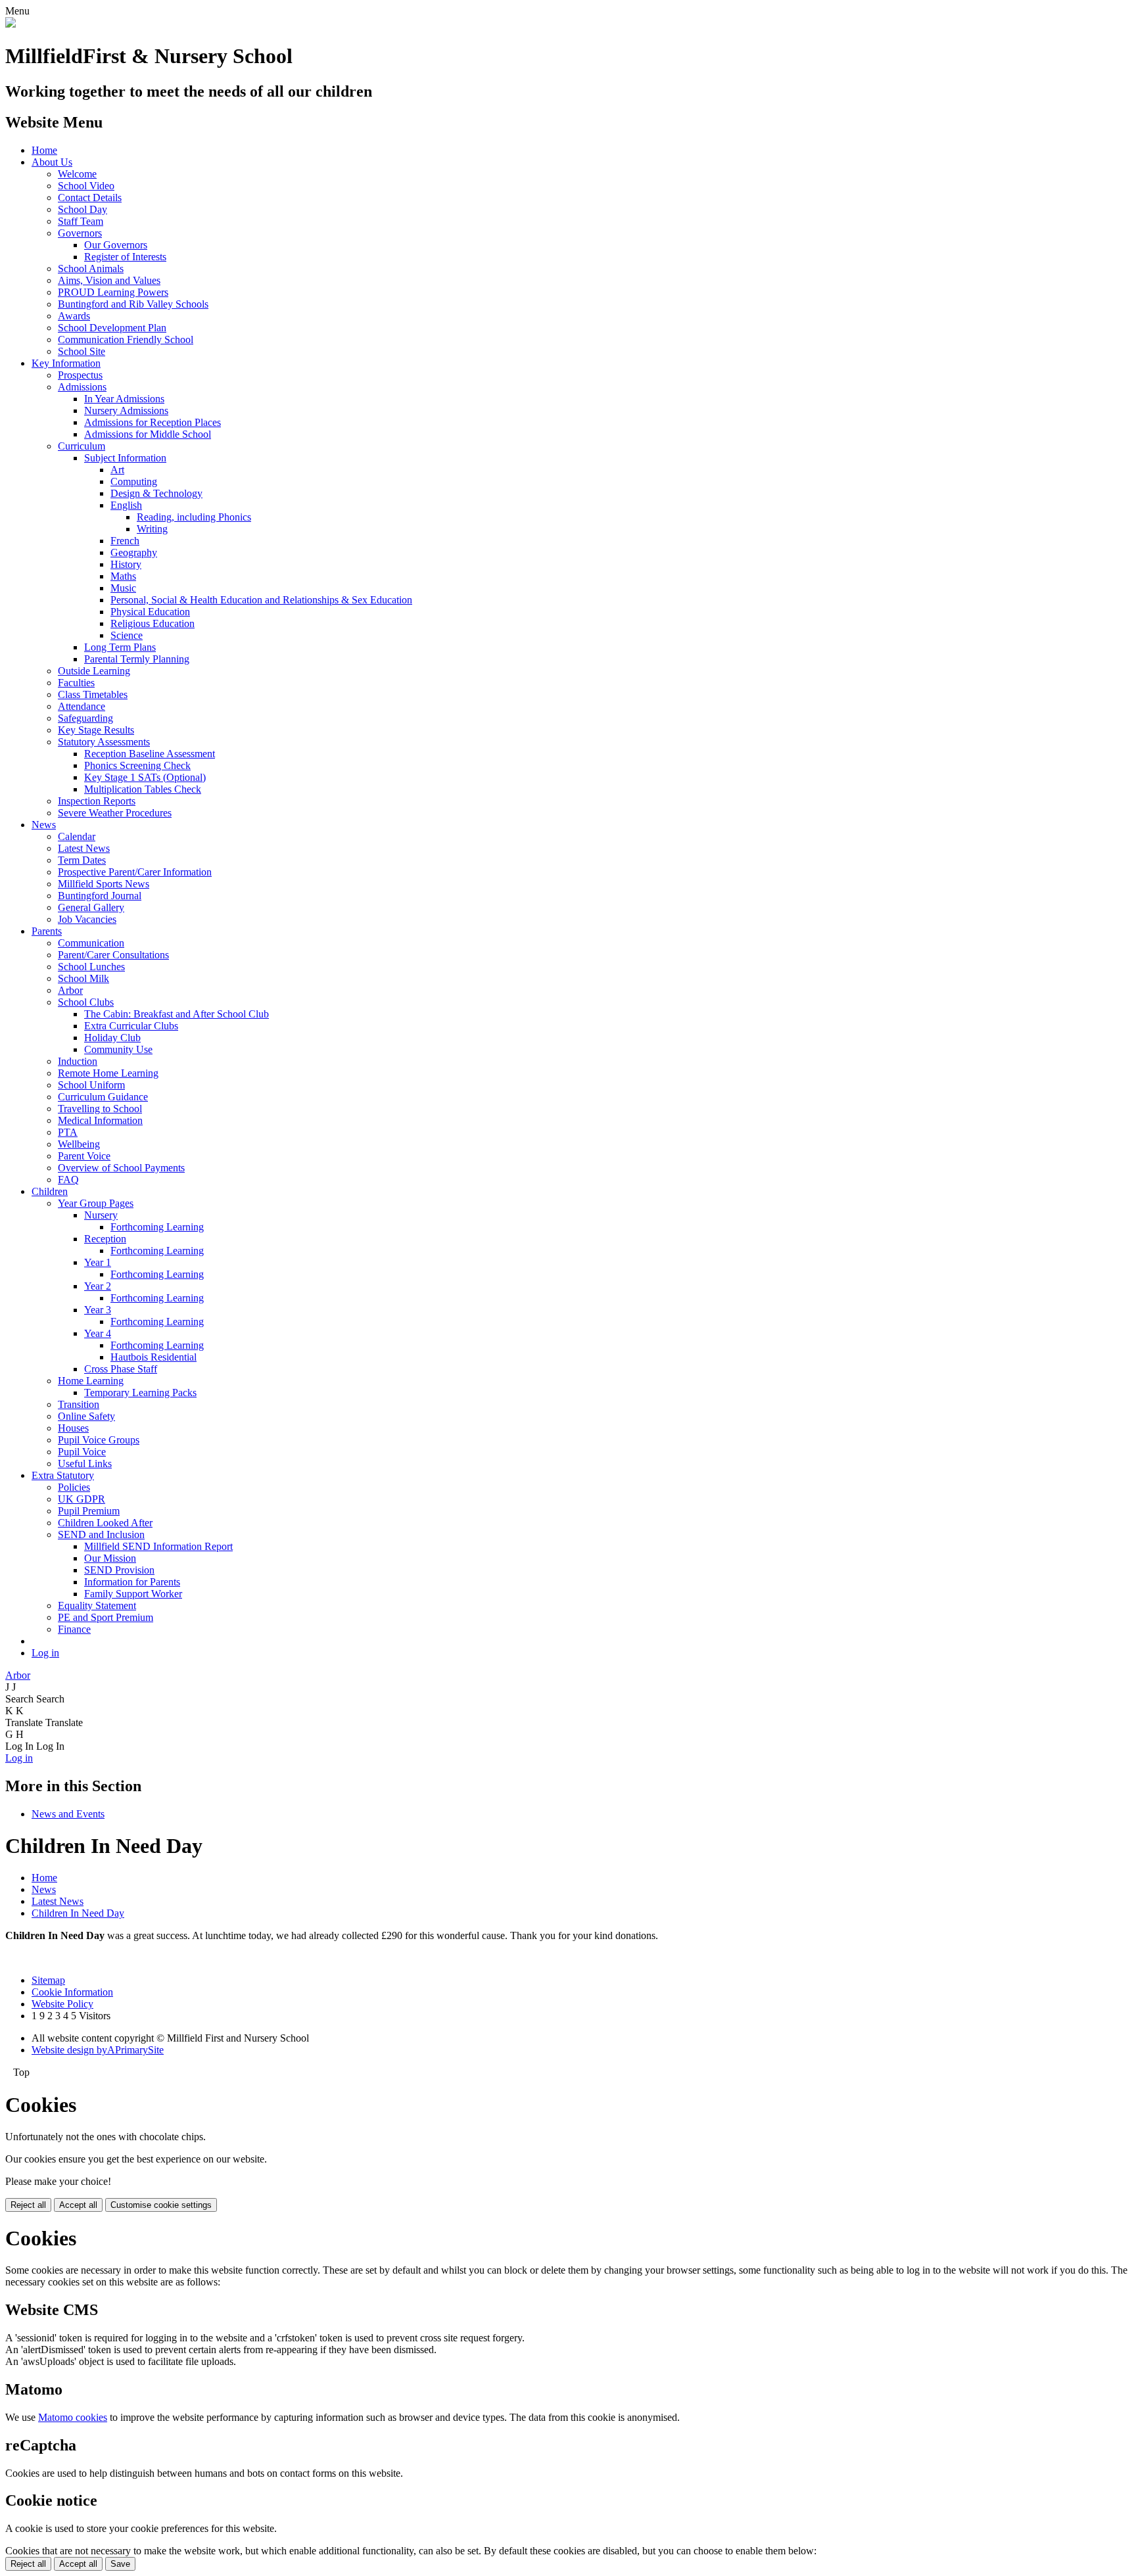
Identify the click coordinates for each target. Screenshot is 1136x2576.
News (44, 825)
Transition (79, 1404)
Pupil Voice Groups (99, 1440)
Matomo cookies (73, 2417)
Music (123, 588)
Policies (74, 1487)
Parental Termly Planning (137, 659)
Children (50, 1191)
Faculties (76, 683)
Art (117, 470)
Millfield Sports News (104, 884)
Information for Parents (132, 1582)
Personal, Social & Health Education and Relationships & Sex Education (261, 600)
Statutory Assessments (104, 742)
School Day (83, 209)
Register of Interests (125, 257)
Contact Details (90, 198)
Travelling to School (100, 1109)
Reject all (28, 2205)
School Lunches (91, 967)
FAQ (68, 1180)
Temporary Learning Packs (140, 1393)
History (126, 564)
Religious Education (153, 623)
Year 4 (98, 1333)
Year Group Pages (96, 1203)
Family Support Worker (133, 1594)
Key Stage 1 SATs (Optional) (145, 777)
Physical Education (150, 612)
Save (120, 2564)
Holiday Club (112, 1038)
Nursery (101, 1215)
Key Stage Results (96, 730)
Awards (74, 316)
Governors (80, 233)
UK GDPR (82, 1499)
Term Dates (82, 860)
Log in (45, 1653)
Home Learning (91, 1381)
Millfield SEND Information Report (158, 1546)
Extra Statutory (63, 1475)
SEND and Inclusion (101, 1534)
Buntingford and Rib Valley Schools (133, 304)
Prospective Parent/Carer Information (135, 872)
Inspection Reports (97, 801)
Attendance (82, 706)
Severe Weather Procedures (115, 813)
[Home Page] (11, 24)
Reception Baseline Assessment (150, 754)
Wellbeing (79, 1144)
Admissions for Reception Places (153, 422)
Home (44, 150)
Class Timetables (93, 694)
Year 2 (98, 1286)
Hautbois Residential (154, 1357)
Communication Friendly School (126, 340)
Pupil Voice (82, 1452)
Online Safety (86, 1416)
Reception (105, 1239)
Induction (78, 1061)
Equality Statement (97, 1605)
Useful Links (85, 1464)
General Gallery (91, 907)
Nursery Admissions (126, 410)
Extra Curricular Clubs (131, 1026)
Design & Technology (156, 493)
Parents (47, 931)
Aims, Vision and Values (109, 280)
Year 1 (98, 1262)
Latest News (84, 848)
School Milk (83, 978)
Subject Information (125, 458)
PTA (68, 1132)
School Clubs (86, 1002)
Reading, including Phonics (194, 517)
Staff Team (81, 221)
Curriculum (82, 446)
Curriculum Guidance (103, 1097)
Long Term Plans (120, 647)
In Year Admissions (124, 399)
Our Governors (116, 245)
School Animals (91, 269)
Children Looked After (105, 1523)
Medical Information (100, 1120)
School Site (82, 351)
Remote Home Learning (108, 1073)
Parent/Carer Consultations (113, 955)
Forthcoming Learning (157, 1227)
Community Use (118, 1049)
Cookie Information (72, 1992)
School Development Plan (112, 328)
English (126, 505)
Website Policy (62, 2004)
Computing (134, 481)
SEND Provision (119, 1570)
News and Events (68, 1814)
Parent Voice (84, 1156)
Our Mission (110, 1558)
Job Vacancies (87, 919)
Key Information (66, 363)
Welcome (77, 174)
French (125, 541)
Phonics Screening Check (137, 765)
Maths (123, 576)
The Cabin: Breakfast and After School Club (177, 1014)
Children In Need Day (78, 1913)
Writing (152, 529)
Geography (134, 552)
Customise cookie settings (161, 2205)
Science (127, 635)
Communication (91, 943)
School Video (86, 186)
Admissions (82, 387)
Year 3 (98, 1310)
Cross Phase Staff (121, 1369)
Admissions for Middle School (148, 434)
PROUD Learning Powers (113, 292)
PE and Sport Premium (106, 1617)
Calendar (77, 836)
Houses (73, 1428)
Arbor (70, 990)
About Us (52, 162)
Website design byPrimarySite (98, 2050)
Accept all (78, 2205)
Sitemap (48, 1980)
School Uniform (91, 1085)
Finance (74, 1629)
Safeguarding (85, 718)
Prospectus (80, 375)
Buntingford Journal (100, 896)
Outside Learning (94, 671)
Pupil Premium (89, 1511)
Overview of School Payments (121, 1168)
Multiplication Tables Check (143, 789)
